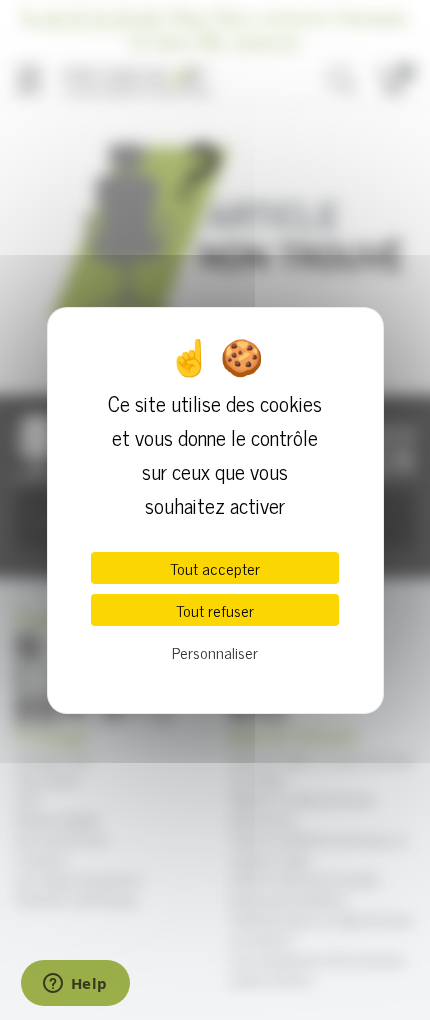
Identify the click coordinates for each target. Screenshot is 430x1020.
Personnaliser (215, 652)
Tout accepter (215, 568)
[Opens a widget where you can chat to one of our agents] (75, 985)
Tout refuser (215, 610)
